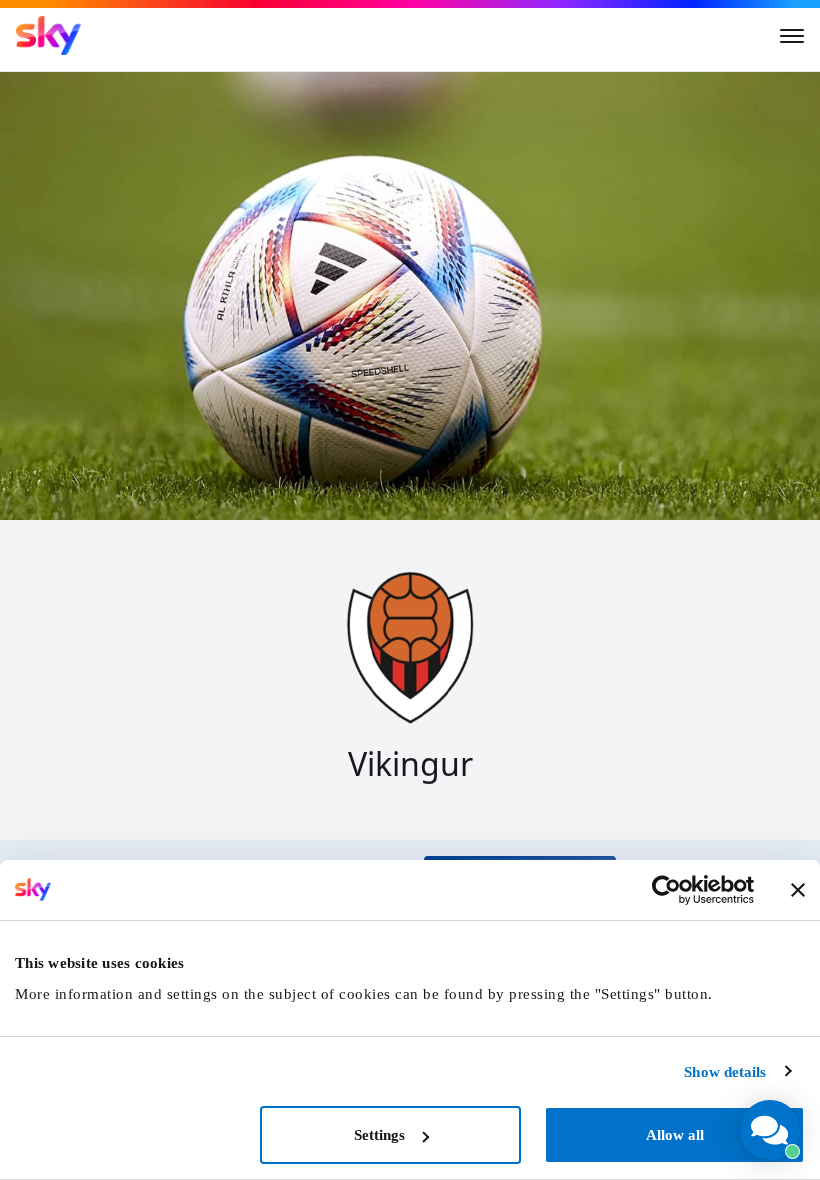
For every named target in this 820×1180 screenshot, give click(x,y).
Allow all (675, 1135)
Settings (379, 1135)
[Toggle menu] (792, 36)
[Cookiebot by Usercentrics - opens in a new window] (666, 890)
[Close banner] (798, 890)
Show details (725, 1072)
